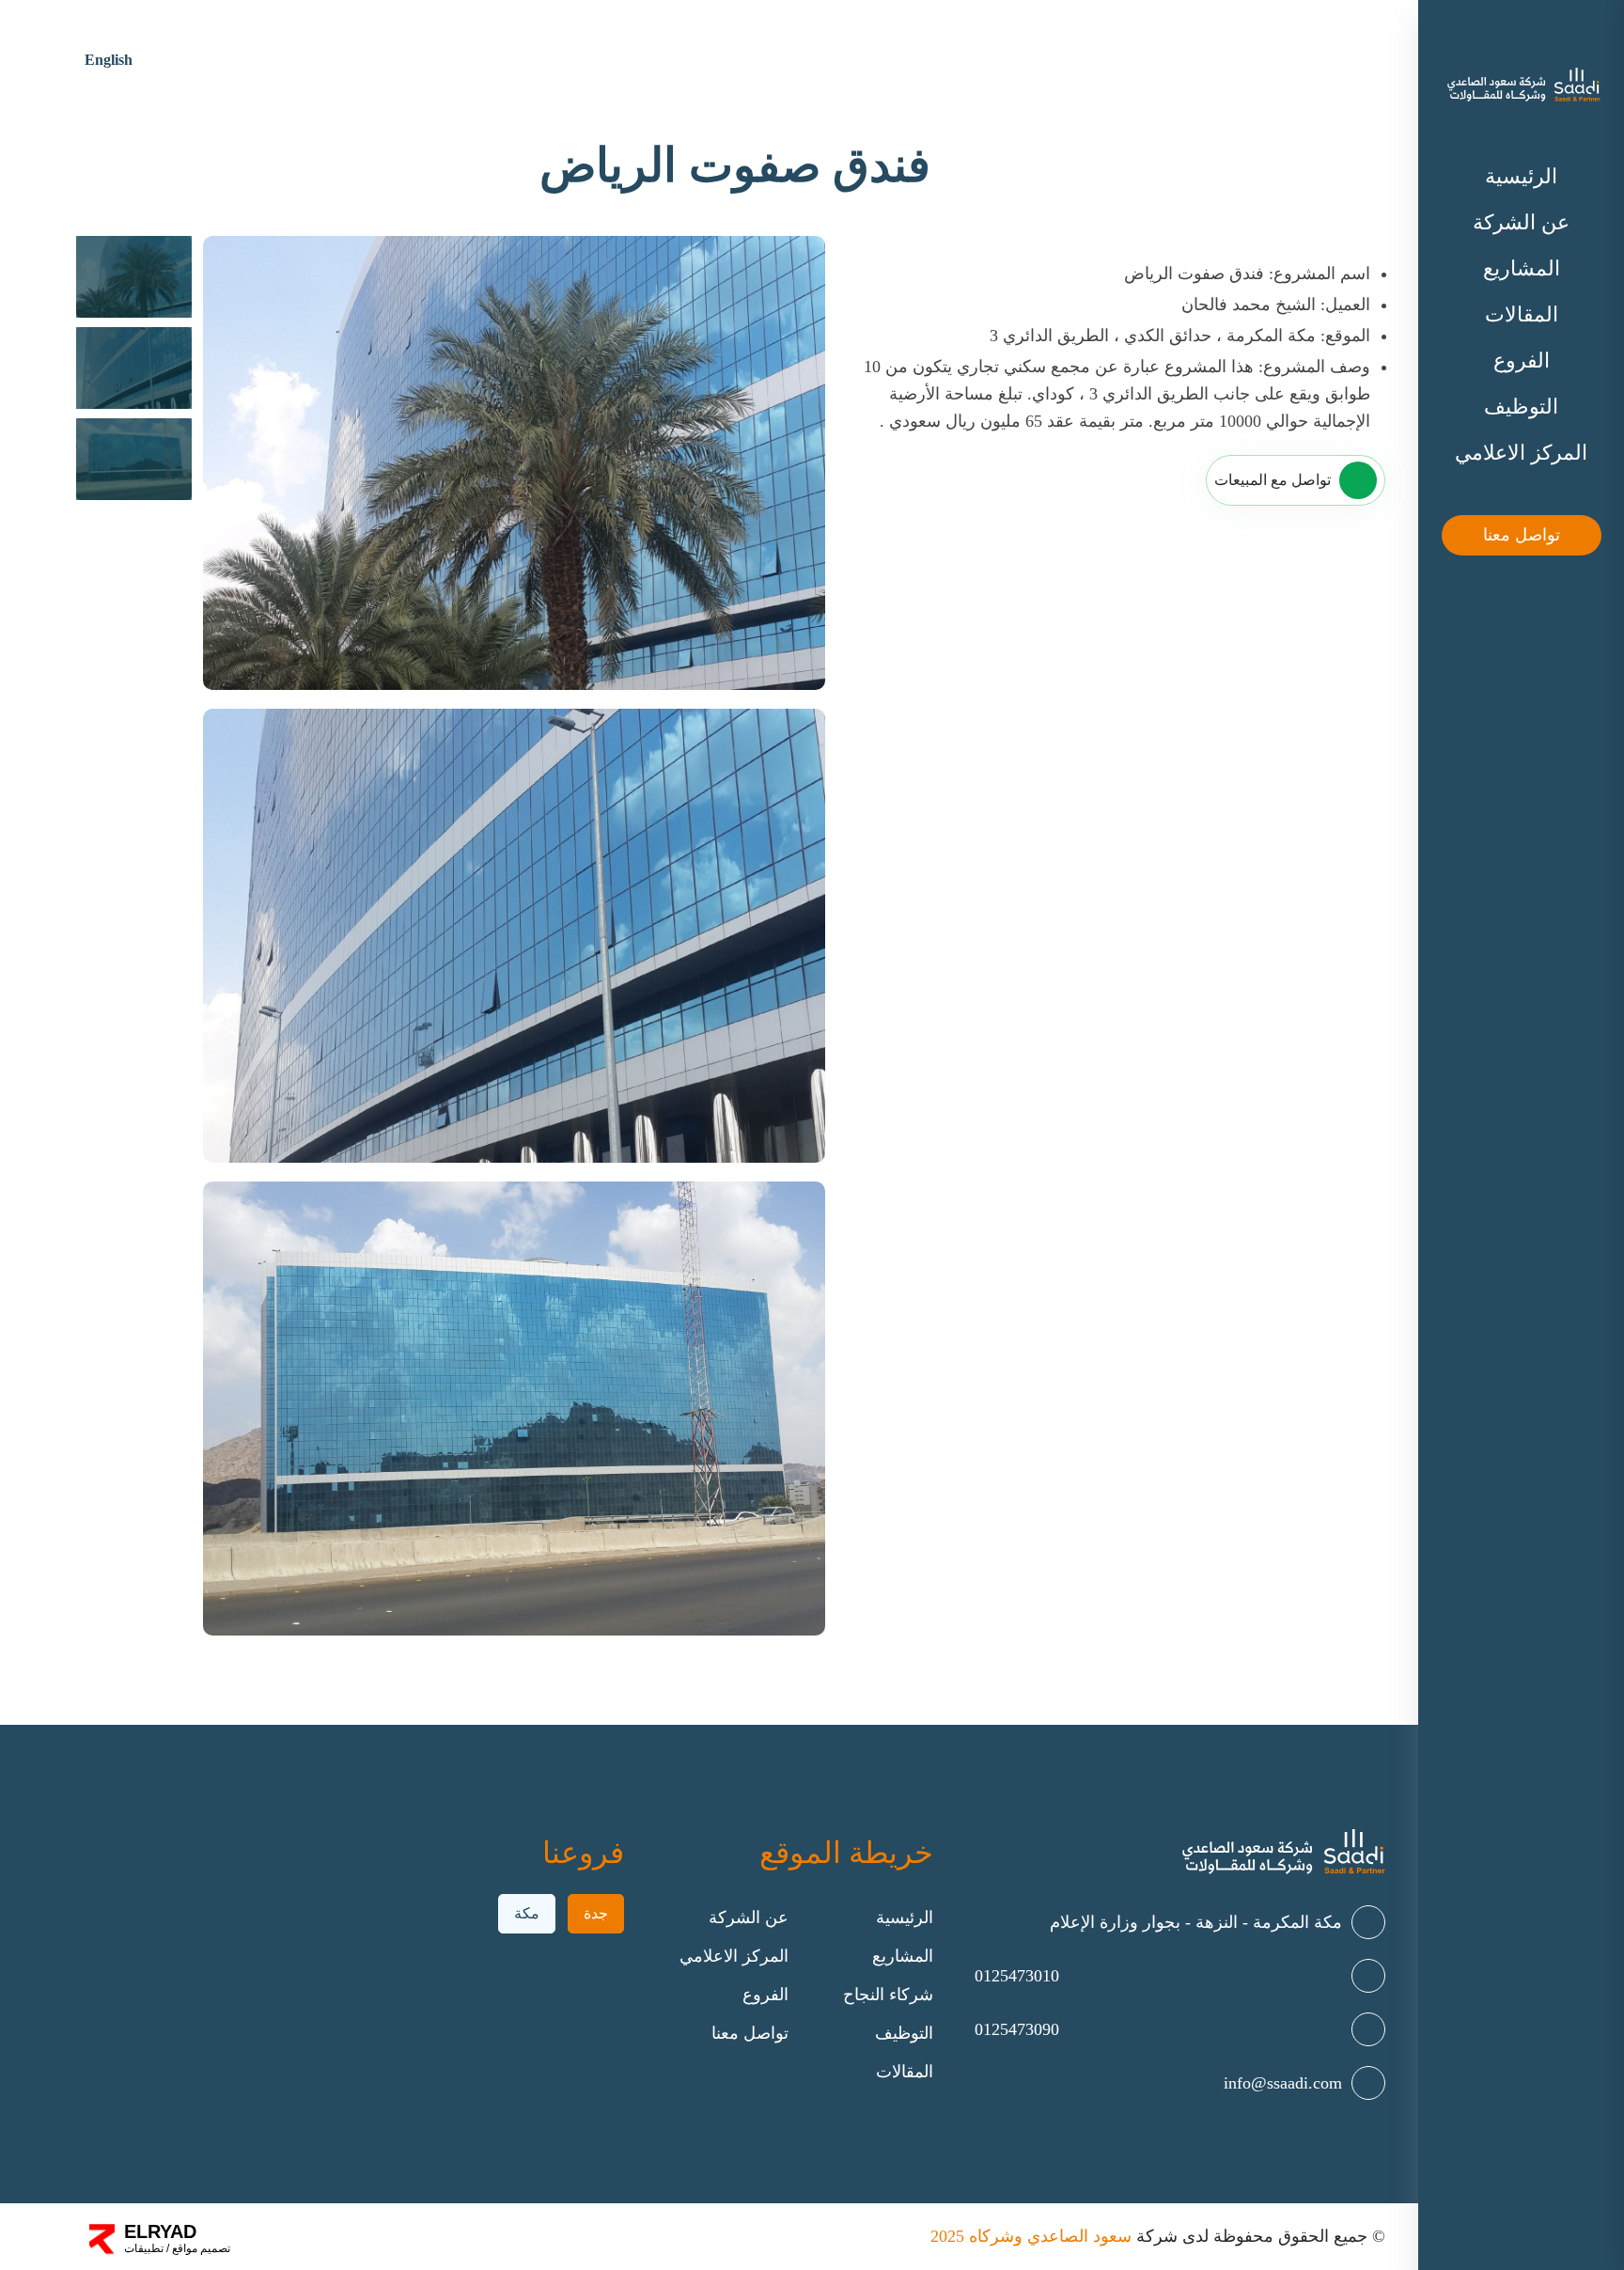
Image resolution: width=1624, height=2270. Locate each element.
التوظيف (1521, 407)
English (109, 60)
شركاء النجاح (888, 1995)
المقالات (1522, 314)
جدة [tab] (596, 1913)
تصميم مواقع (200, 2248)
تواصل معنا (1522, 535)
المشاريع (1522, 268)
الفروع (1522, 360)
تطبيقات (144, 2248)
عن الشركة (1521, 222)
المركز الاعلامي (1521, 453)
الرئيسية (1521, 176)
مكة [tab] (527, 1913)
